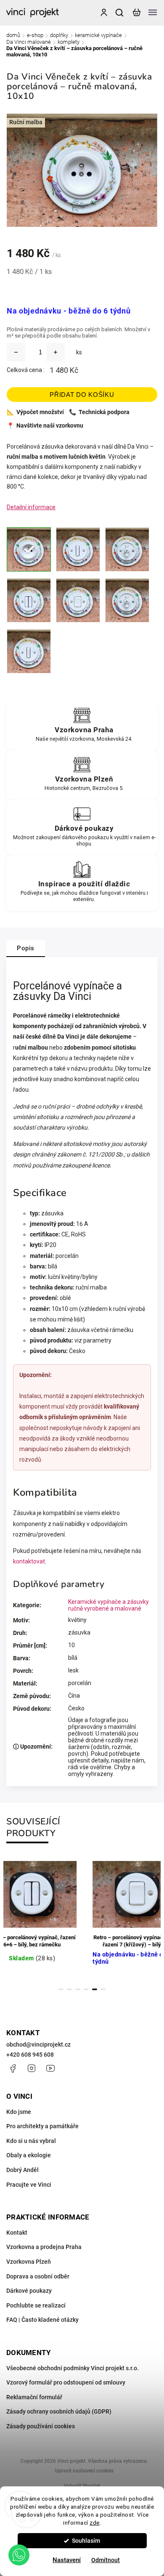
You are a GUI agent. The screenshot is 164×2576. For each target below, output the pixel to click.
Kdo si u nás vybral (31, 2141)
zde (95, 2523)
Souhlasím (86, 2541)
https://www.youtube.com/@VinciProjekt (50, 2068)
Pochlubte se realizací (36, 2305)
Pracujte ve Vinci (29, 2185)
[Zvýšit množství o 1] (56, 352)
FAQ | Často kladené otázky (42, 2320)
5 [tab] (95, 1989)
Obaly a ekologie (29, 2155)
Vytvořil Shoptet (82, 2486)
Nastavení (67, 2560)
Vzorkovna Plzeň (29, 2262)
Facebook (13, 2068)
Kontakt (17, 2233)
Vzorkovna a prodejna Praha (44, 2247)
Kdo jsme (19, 2112)
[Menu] (153, 13)
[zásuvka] (29, 549)
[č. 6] (78, 549)
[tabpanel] (108, 1918)
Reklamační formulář (34, 2397)
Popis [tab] (26, 948)
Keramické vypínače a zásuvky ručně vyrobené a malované (108, 1605)
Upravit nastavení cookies (84, 2471)
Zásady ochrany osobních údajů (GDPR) (59, 2411)
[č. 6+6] (29, 600)
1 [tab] (61, 1989)
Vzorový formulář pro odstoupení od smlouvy (66, 2382)
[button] (19, 2555)
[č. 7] (78, 600)
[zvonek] (29, 651)
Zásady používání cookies (41, 2426)
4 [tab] (86, 1989)
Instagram (32, 2068)
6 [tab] (103, 1989)
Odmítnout (106, 2560)
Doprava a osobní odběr (38, 2276)
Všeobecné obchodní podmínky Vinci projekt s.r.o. (73, 2368)
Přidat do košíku (82, 395)
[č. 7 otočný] (127, 600)
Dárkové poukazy (29, 2291)
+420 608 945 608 (30, 2055)
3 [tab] (78, 1989)
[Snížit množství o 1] (16, 352)
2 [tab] (69, 1989)
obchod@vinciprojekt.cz (38, 2044)
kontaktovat (29, 1561)
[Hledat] (120, 13)
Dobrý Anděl (22, 2170)
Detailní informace (31, 507)
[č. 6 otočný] (127, 549)
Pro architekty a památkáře (42, 2126)
